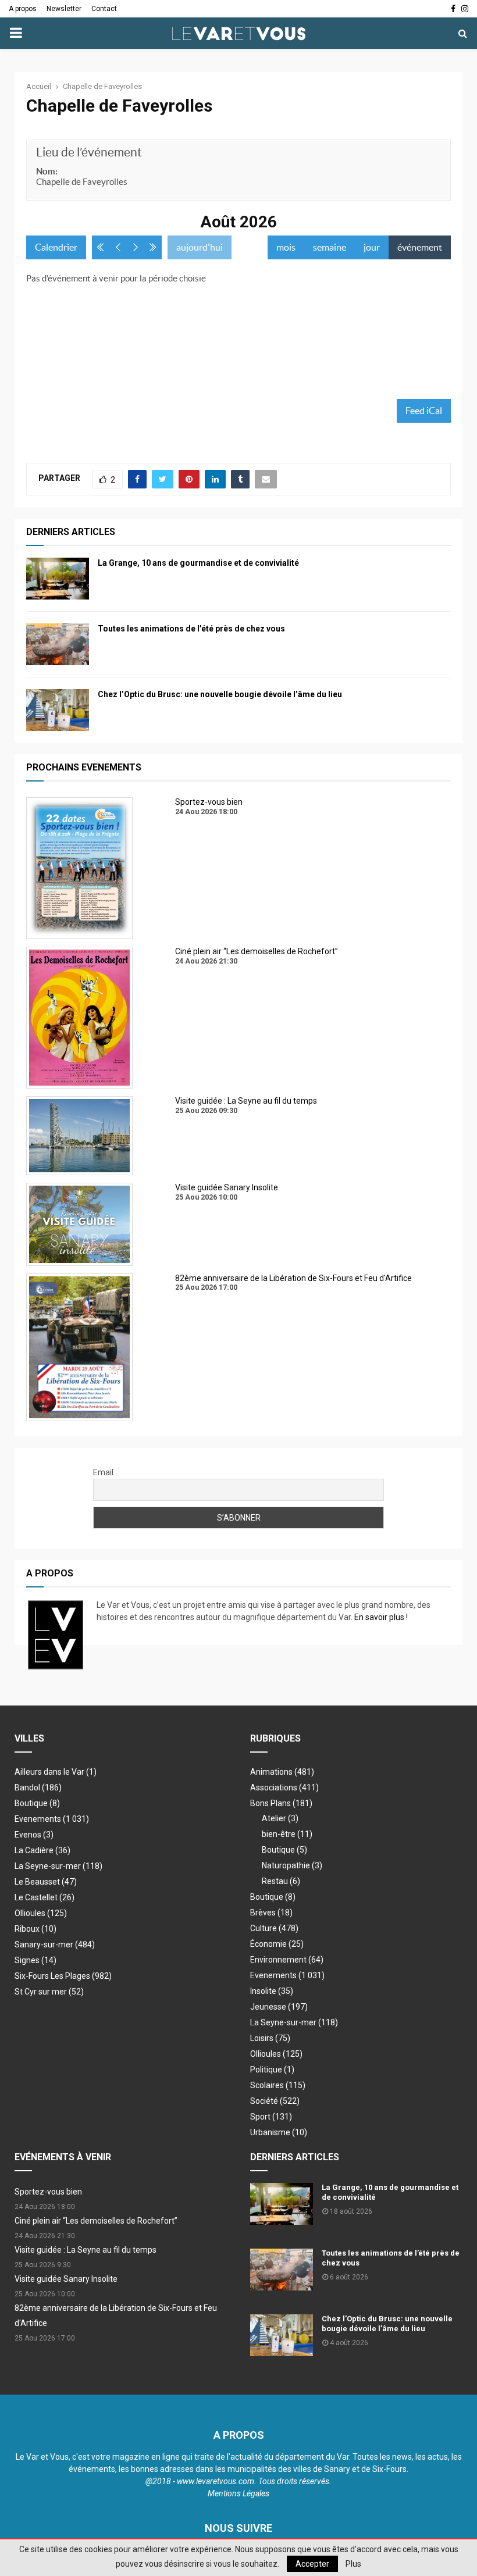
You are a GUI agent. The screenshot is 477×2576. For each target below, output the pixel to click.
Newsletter (64, 9)
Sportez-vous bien (48, 2192)
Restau (281, 1881)
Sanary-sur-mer (55, 1945)
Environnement (287, 1960)
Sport (271, 2117)
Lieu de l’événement (89, 152)
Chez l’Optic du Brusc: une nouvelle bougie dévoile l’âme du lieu (220, 694)
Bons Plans (281, 1803)
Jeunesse (279, 2007)
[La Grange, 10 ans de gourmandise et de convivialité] (58, 579)
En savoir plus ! (381, 1617)
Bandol (38, 1787)
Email (103, 1472)
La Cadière (42, 1850)
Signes (35, 1960)
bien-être (287, 1834)
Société (275, 2101)
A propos (23, 9)
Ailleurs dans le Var (56, 1772)
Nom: (47, 171)
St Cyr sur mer (49, 1992)
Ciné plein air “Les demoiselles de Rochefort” (96, 2221)
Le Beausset (46, 1882)
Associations (284, 1787)
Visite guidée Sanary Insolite (66, 2279)
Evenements (38, 1819)
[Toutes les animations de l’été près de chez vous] (58, 644)
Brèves (271, 1913)
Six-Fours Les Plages (63, 1976)
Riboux (35, 1929)
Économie (277, 1944)
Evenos (34, 1835)
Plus (353, 2564)
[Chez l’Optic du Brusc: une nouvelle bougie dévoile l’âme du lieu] (58, 710)
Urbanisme (279, 2132)
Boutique (37, 1803)
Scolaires (278, 2085)
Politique (272, 2070)
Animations (282, 1772)
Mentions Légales (238, 2493)
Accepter (312, 2564)
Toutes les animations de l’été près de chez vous (191, 629)
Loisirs (270, 2038)
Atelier (280, 1818)
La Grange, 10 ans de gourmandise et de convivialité (198, 563)
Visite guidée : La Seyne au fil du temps (86, 2250)
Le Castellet (45, 1897)
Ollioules (41, 1913)
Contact (104, 9)
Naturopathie (292, 1865)
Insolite (272, 1991)
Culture (274, 1928)
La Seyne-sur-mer (58, 1866)
